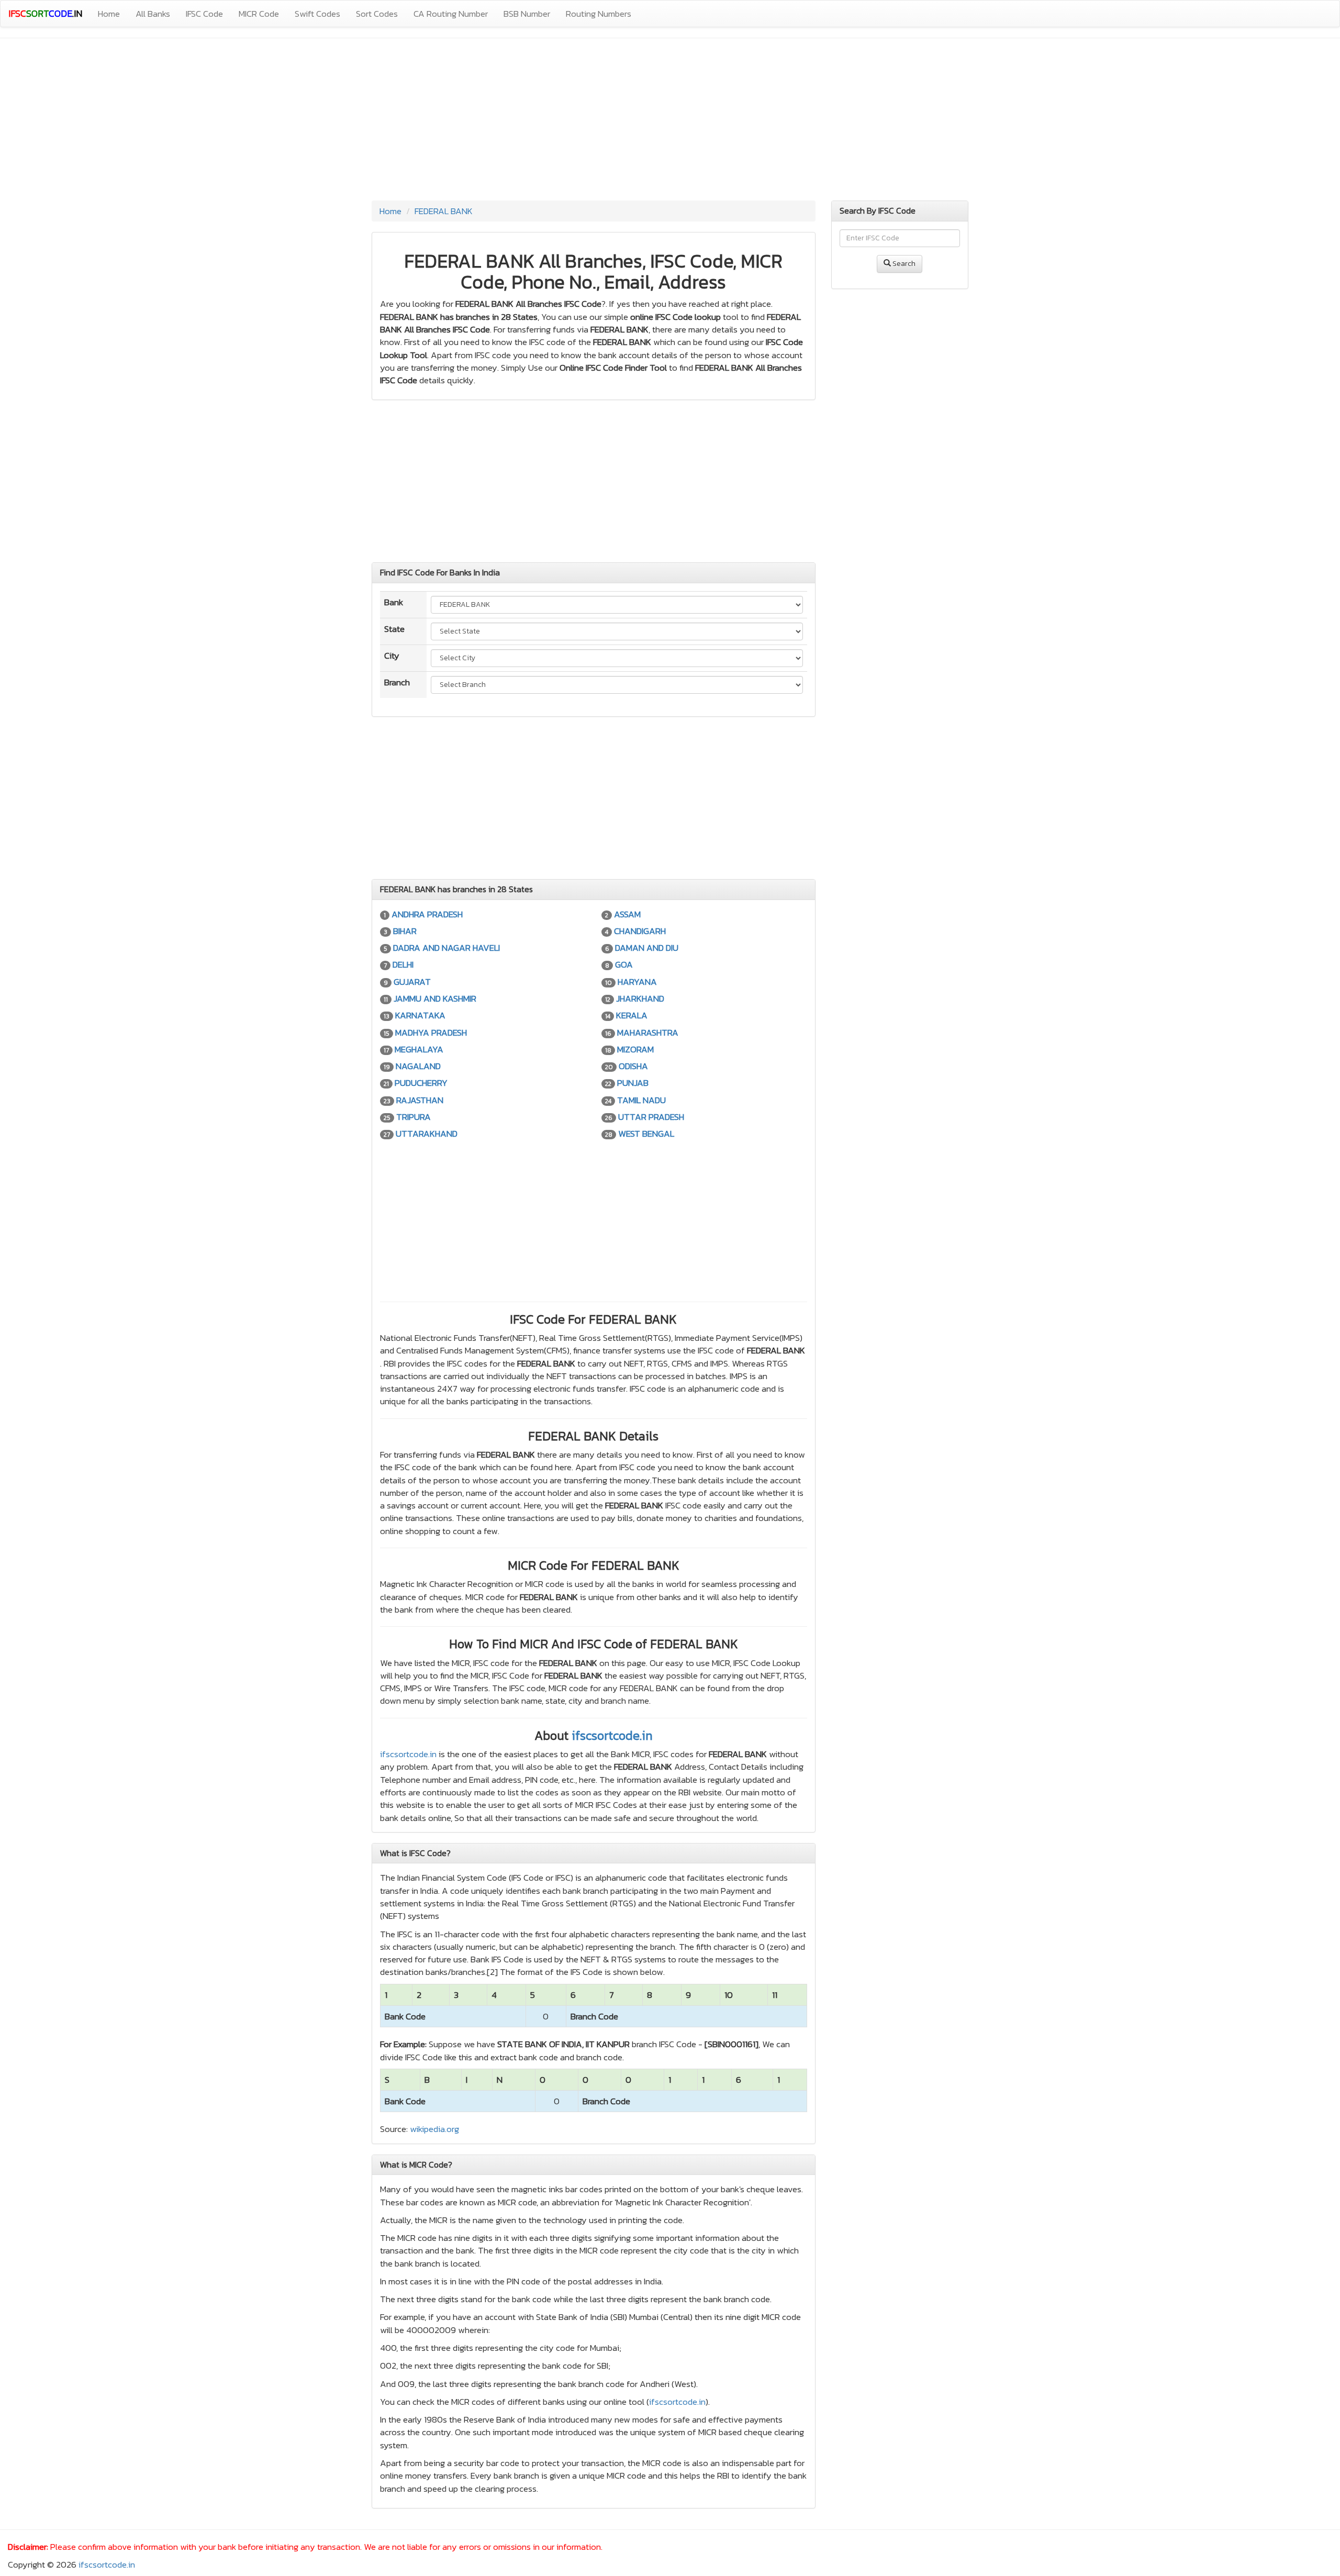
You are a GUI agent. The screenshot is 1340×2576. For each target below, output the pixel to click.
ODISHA (633, 1066)
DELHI (403, 964)
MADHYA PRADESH (431, 1032)
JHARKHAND (640, 998)
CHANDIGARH (640, 931)
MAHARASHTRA (648, 1032)
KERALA (632, 1015)
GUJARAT (412, 982)
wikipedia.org (434, 2129)
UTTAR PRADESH (651, 1117)
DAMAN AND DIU (647, 948)
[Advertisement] (670, 122)
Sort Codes (377, 14)
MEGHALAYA (419, 1049)
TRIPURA (414, 1117)
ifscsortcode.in (612, 1735)
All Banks (153, 14)
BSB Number (527, 14)
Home (109, 14)
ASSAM (627, 914)
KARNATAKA (420, 1015)
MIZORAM (635, 1049)
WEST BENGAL (646, 1134)
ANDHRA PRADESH (427, 914)
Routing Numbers (599, 14)
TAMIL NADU (641, 1100)
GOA (624, 964)
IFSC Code (204, 14)
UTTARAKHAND (427, 1134)
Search (903, 264)
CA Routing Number (451, 14)
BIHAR (405, 931)
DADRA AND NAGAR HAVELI (446, 948)
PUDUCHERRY (421, 1083)
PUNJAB (633, 1083)
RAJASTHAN (420, 1100)
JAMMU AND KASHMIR (435, 998)
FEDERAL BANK (444, 211)
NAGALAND (418, 1066)
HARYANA (637, 982)
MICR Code (259, 14)
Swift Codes (317, 14)
